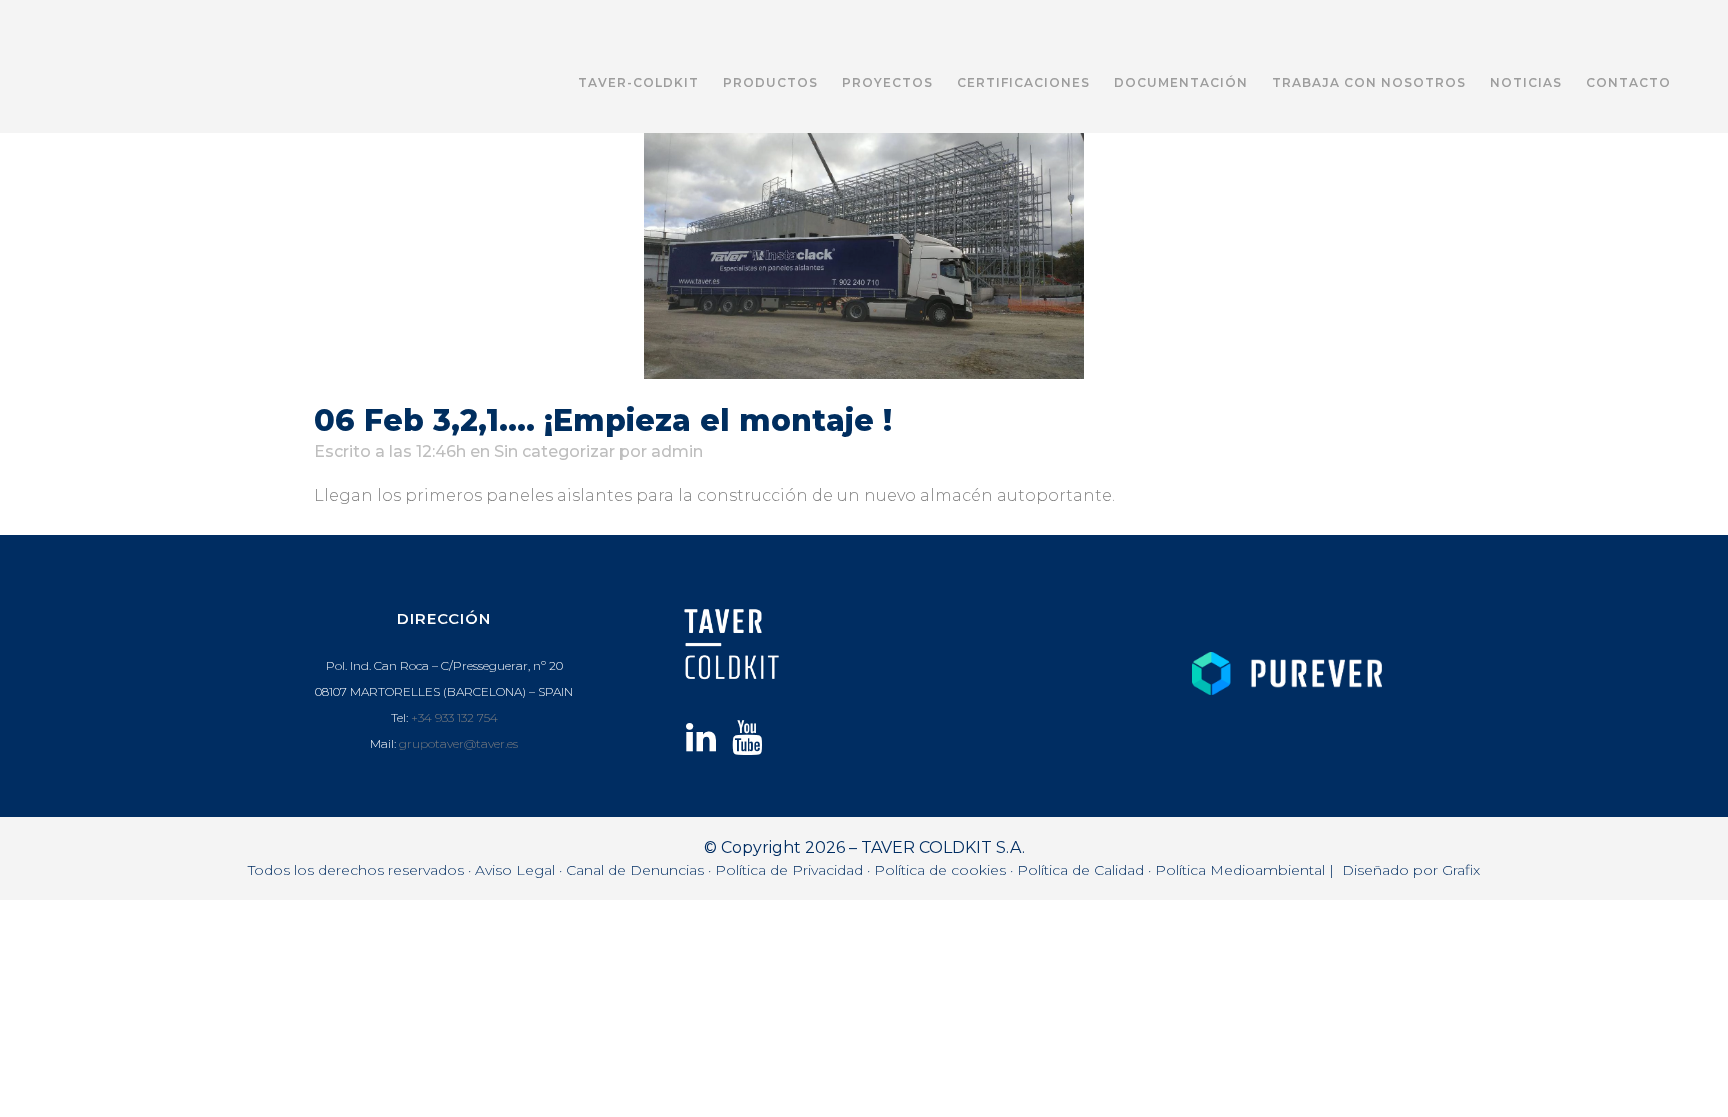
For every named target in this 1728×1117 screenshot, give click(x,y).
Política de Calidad (1080, 870)
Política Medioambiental (1240, 870)
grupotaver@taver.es (458, 743)
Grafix (1461, 870)
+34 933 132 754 (454, 717)
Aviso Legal (515, 870)
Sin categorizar (554, 451)
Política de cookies (940, 870)
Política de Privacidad (789, 870)
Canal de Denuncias (635, 870)
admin (677, 451)
